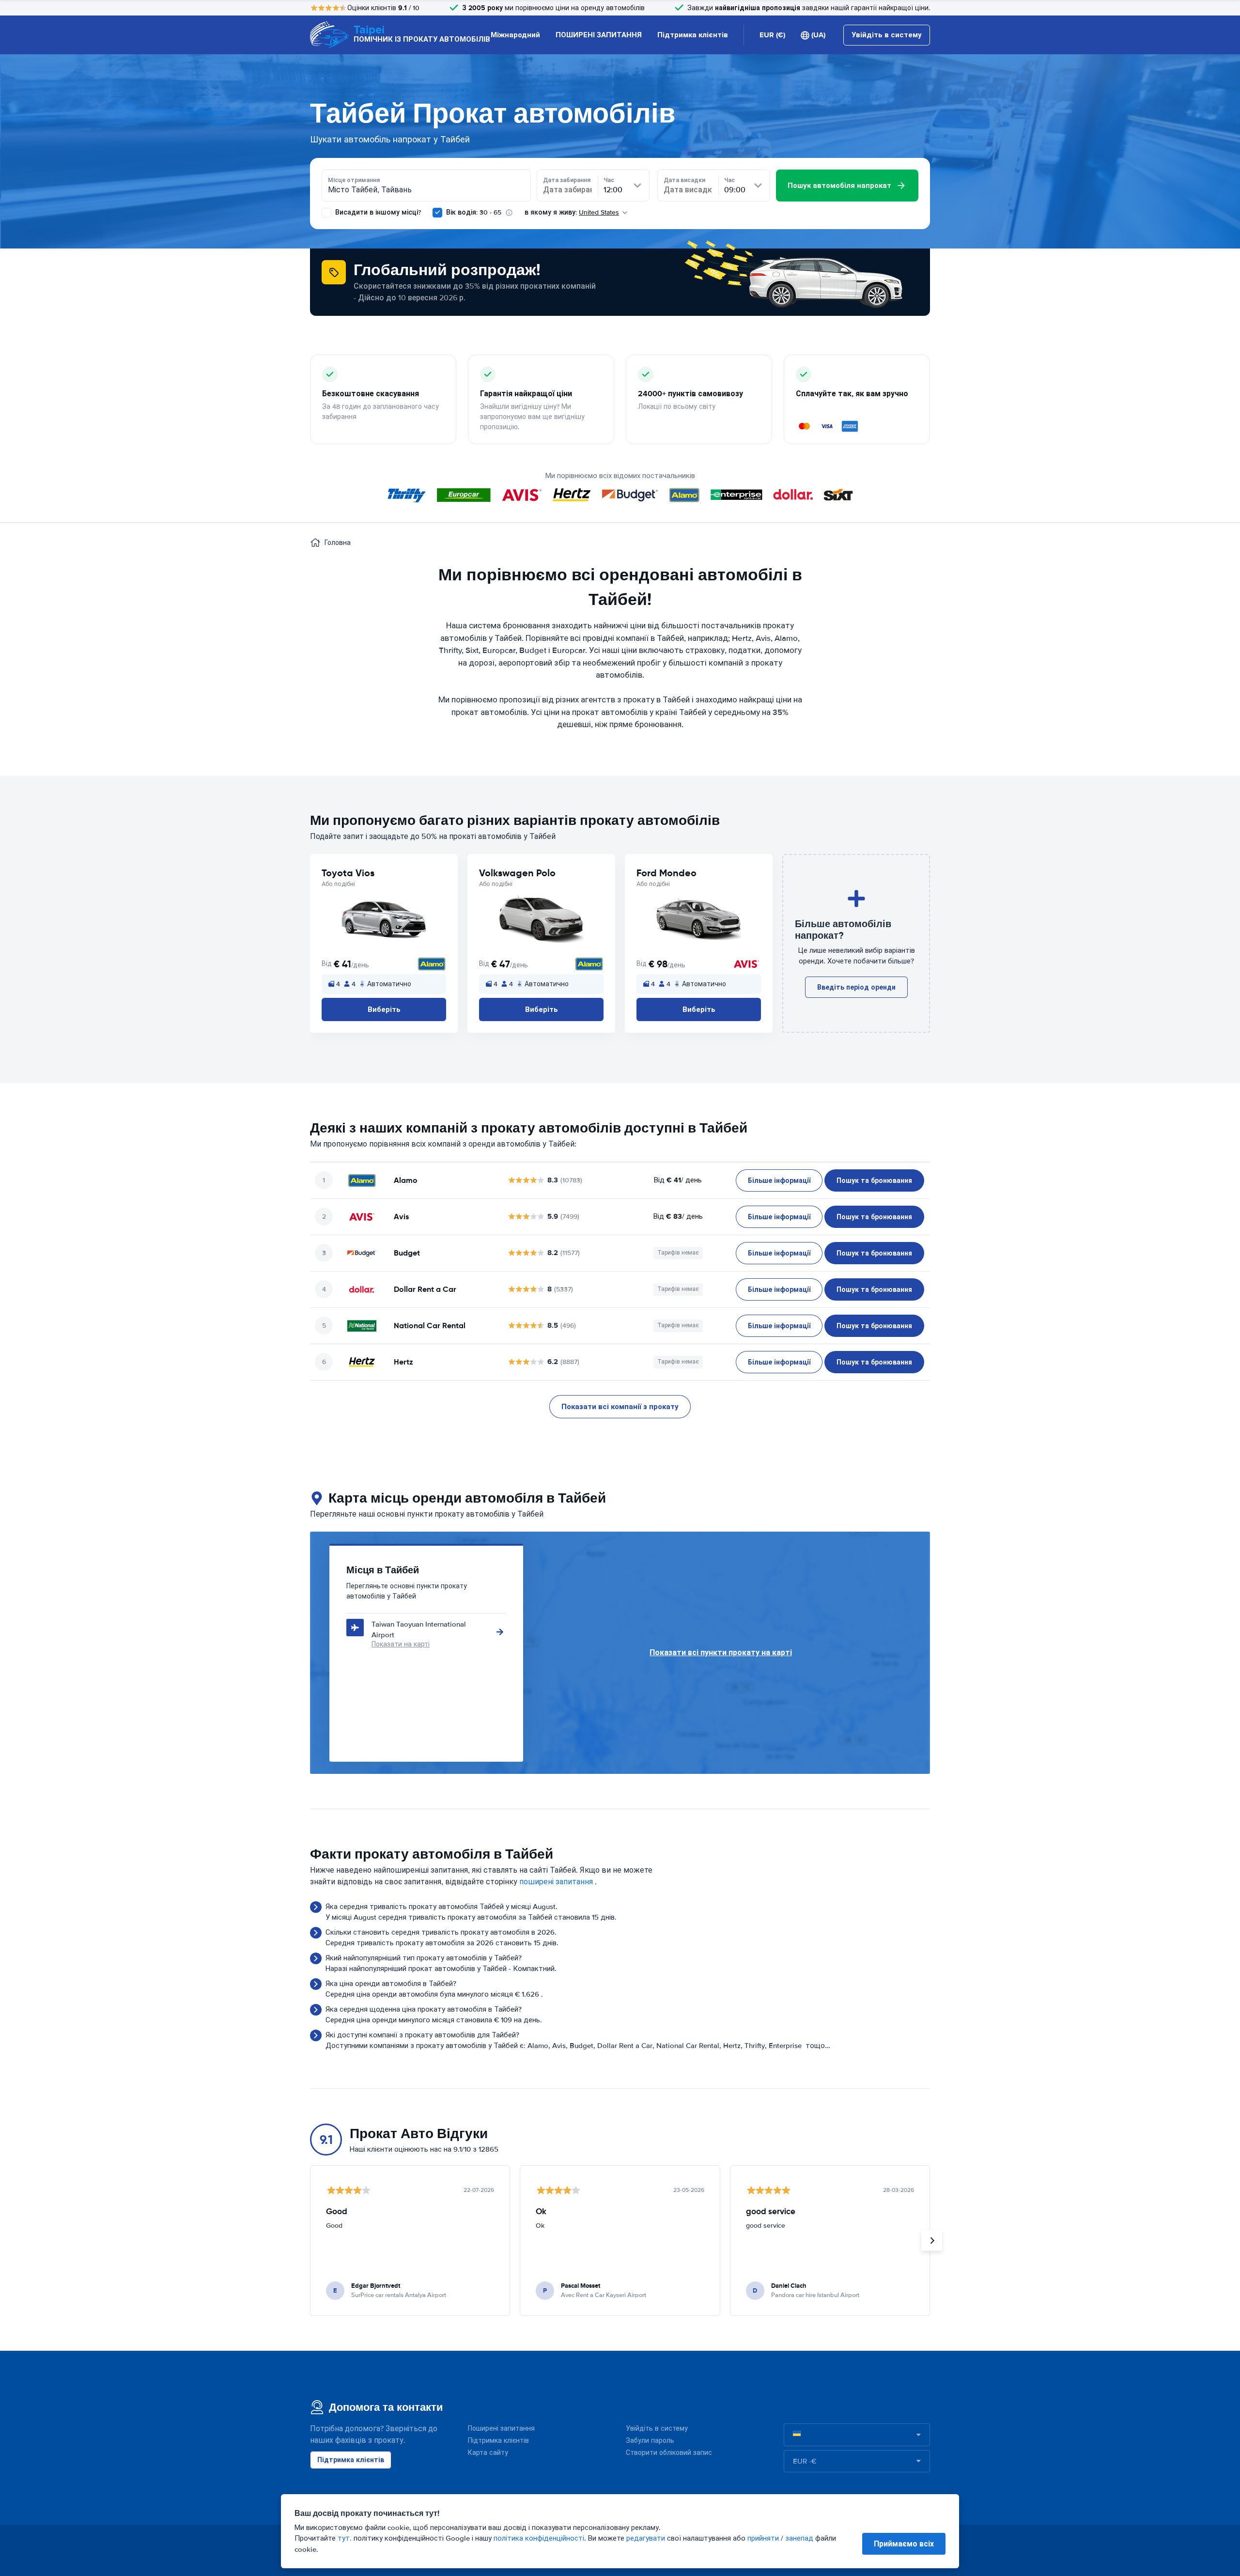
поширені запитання (556, 1882)
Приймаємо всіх (904, 2544)
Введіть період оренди (856, 987)
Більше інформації (779, 1180)
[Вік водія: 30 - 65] (437, 213)
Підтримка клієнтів (693, 35)
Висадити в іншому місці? (377, 212)
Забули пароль (650, 2441)
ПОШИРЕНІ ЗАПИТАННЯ (599, 35)
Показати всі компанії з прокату (620, 1407)
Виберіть (384, 1009)
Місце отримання (354, 180)
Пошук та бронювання (874, 1180)
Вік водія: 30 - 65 (474, 212)
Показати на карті (401, 1644)
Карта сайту (488, 2453)
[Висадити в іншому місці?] (326, 213)
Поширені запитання (501, 2429)
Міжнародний (515, 35)
